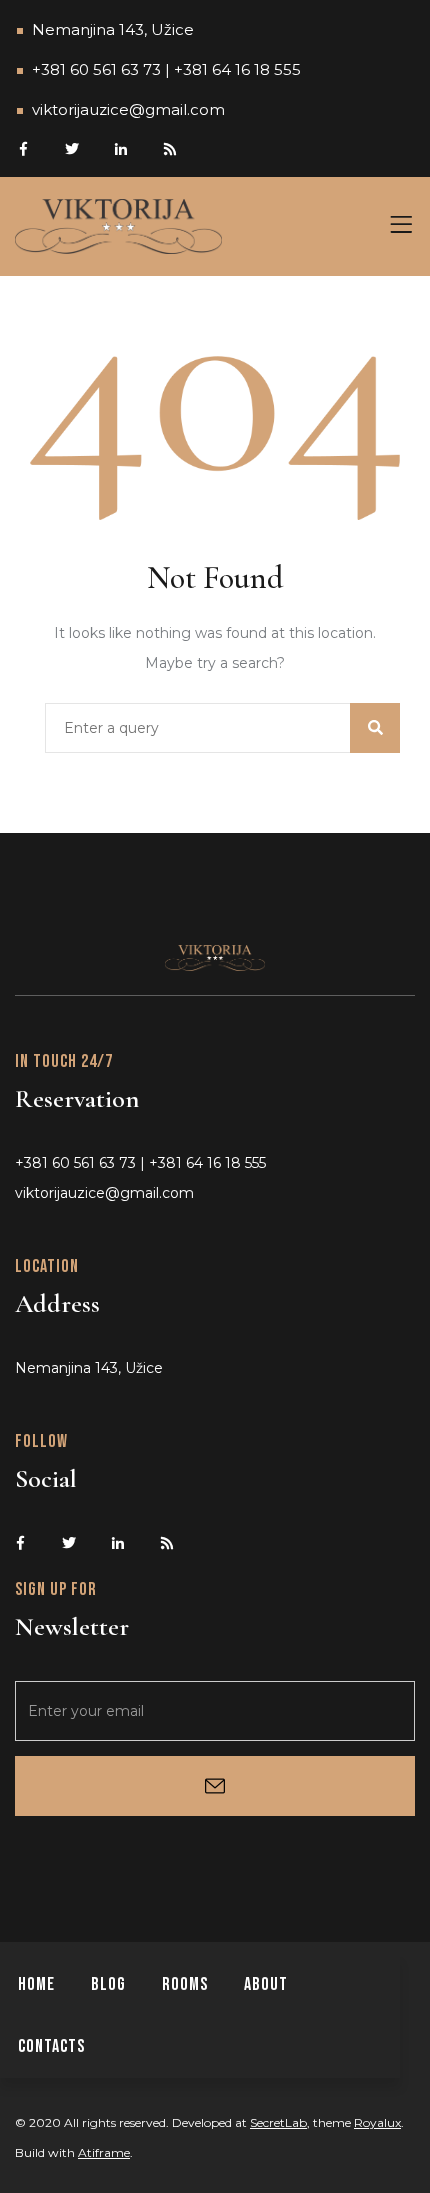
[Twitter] (71, 147)
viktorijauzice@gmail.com (128, 109)
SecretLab (278, 2122)
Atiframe (104, 2152)
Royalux (377, 2122)
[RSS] (169, 147)
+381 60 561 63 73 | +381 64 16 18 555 (166, 69)
